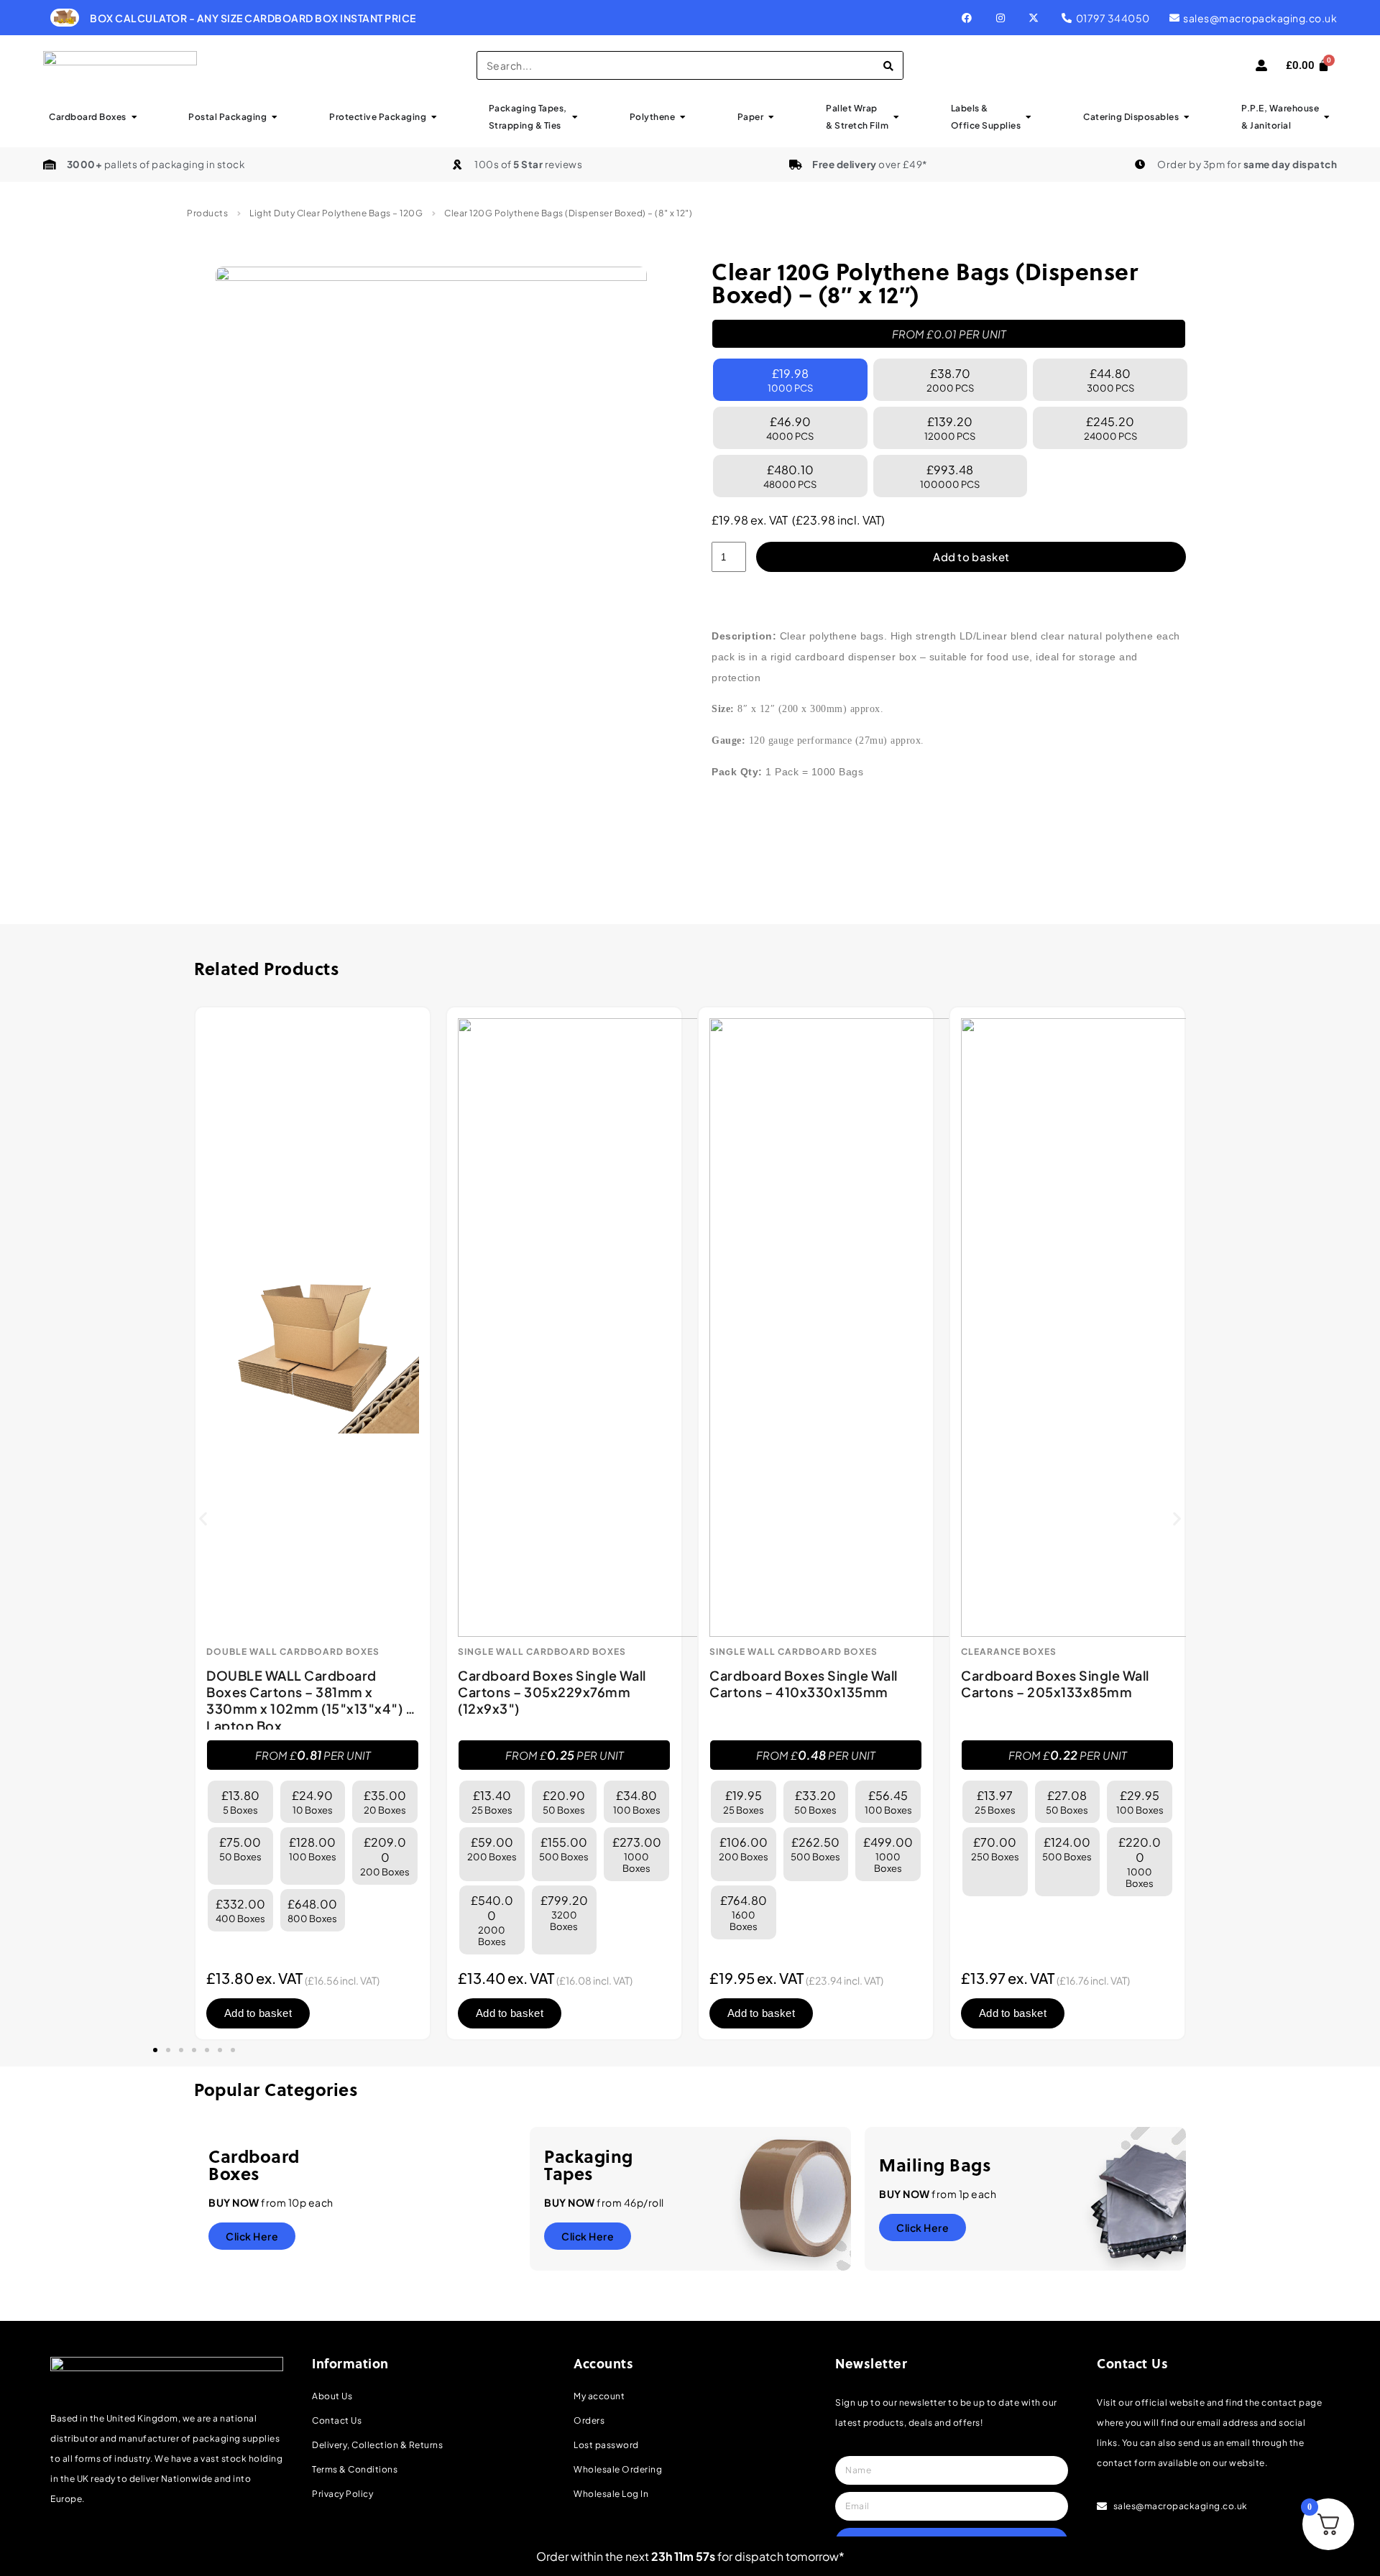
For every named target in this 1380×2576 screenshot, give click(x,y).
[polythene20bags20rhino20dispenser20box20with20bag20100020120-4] (431, 437)
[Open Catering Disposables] (1187, 117)
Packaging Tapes (589, 2165)
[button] (203, 1519)
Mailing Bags (935, 2165)
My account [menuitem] (599, 2396)
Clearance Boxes (1009, 1652)
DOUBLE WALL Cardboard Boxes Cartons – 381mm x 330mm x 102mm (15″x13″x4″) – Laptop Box (310, 1700)
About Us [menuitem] (332, 2396)
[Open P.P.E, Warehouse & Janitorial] (1327, 117)
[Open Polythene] (683, 117)
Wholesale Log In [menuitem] (611, 2494)
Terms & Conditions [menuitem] (355, 2469)
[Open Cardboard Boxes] (134, 117)
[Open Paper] (771, 117)
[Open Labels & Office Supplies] (1029, 117)
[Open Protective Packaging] (434, 117)
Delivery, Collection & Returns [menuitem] (377, 2445)
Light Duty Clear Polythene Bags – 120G (336, 213)
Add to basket (971, 557)
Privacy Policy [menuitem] (342, 2494)
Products (207, 213)
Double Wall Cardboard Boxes (293, 1652)
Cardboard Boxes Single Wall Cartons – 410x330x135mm (804, 1684)
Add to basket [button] (258, 2013)
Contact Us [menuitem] (337, 2420)
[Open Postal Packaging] (275, 117)
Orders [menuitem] (589, 2420)
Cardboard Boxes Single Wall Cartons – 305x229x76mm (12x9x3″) (552, 1692)
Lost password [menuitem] (606, 2445)
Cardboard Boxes (254, 2165)
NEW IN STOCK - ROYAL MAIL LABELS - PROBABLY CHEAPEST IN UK (694, 18)
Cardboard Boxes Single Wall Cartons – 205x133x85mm (1055, 1684)
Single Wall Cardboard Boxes (542, 1652)
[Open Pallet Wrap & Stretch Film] (896, 117)
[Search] (888, 65)
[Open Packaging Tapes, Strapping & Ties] (575, 117)
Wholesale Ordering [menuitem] (618, 2469)
